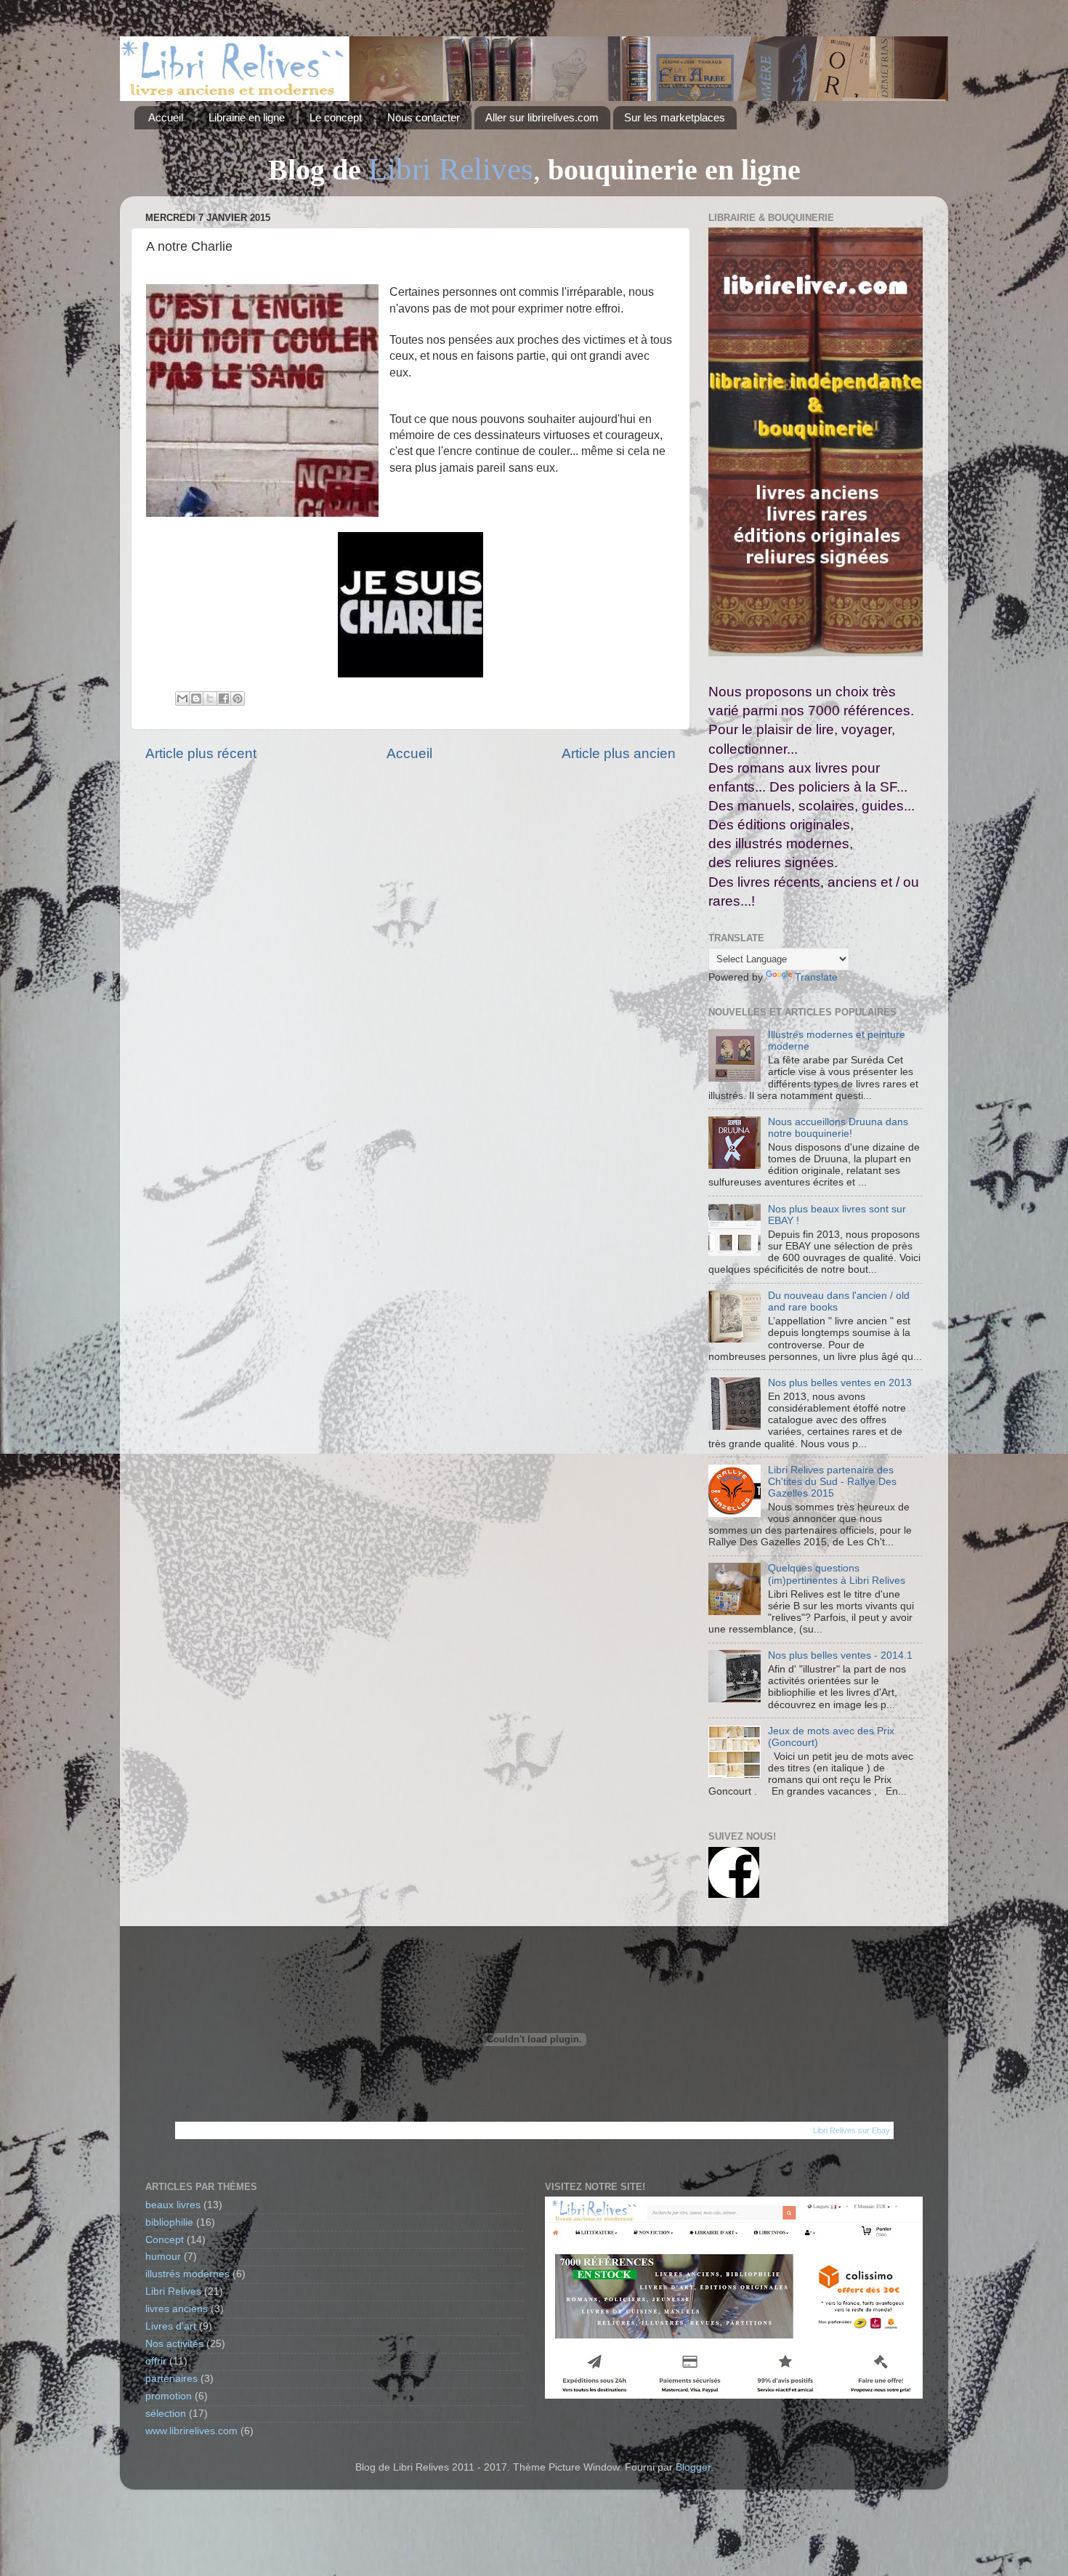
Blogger (693, 2467)
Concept (165, 2240)
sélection (166, 2414)
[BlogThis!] (196, 699)
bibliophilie (169, 2222)
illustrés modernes (187, 2274)
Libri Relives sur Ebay (851, 2130)
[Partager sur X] (210, 699)
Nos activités (174, 2344)
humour (163, 2257)
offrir (156, 2361)
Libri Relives (173, 2291)
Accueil (166, 117)
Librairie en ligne (247, 117)
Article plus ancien (619, 753)
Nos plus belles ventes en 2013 (840, 1383)
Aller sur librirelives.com (542, 117)
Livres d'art (171, 2326)
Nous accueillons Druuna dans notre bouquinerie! (838, 1128)
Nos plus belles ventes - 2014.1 (840, 1655)
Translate (816, 977)
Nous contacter (424, 117)
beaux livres (173, 2205)
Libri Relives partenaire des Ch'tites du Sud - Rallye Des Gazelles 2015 (832, 1482)
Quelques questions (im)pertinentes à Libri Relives (837, 1574)
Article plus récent (201, 753)
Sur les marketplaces (675, 117)
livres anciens (177, 2309)
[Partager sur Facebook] (224, 699)
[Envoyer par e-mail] (182, 699)
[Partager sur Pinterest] (238, 699)
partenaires (171, 2379)
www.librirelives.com (191, 2431)
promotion (169, 2396)
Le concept (336, 117)
